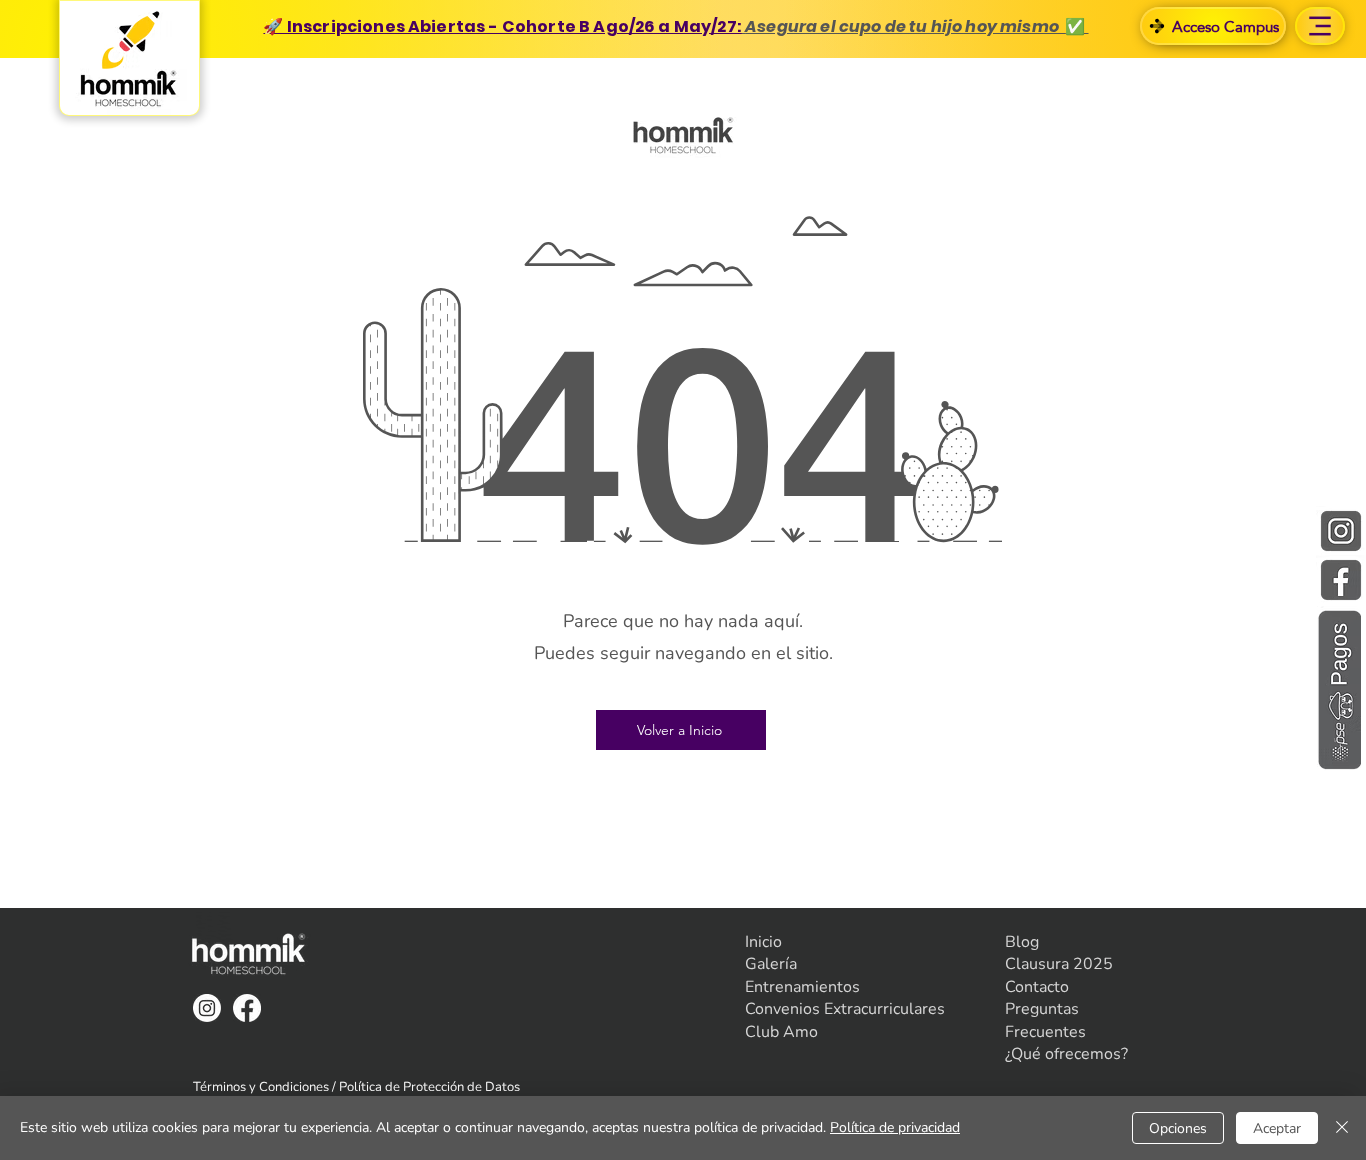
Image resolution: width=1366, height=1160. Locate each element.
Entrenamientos (802, 987)
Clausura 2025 (1059, 964)
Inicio (763, 942)
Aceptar (1277, 1128)
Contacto (1037, 987)
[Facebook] (247, 1008)
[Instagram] (207, 1008)
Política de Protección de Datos (429, 1087)
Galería (771, 964)
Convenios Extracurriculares (845, 1009)
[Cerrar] (1342, 1128)
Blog (1022, 942)
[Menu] (1320, 26)
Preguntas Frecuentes (1045, 1020)
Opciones (1178, 1128)
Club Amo (781, 1032)
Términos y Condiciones (261, 1087)
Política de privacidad (895, 1127)
